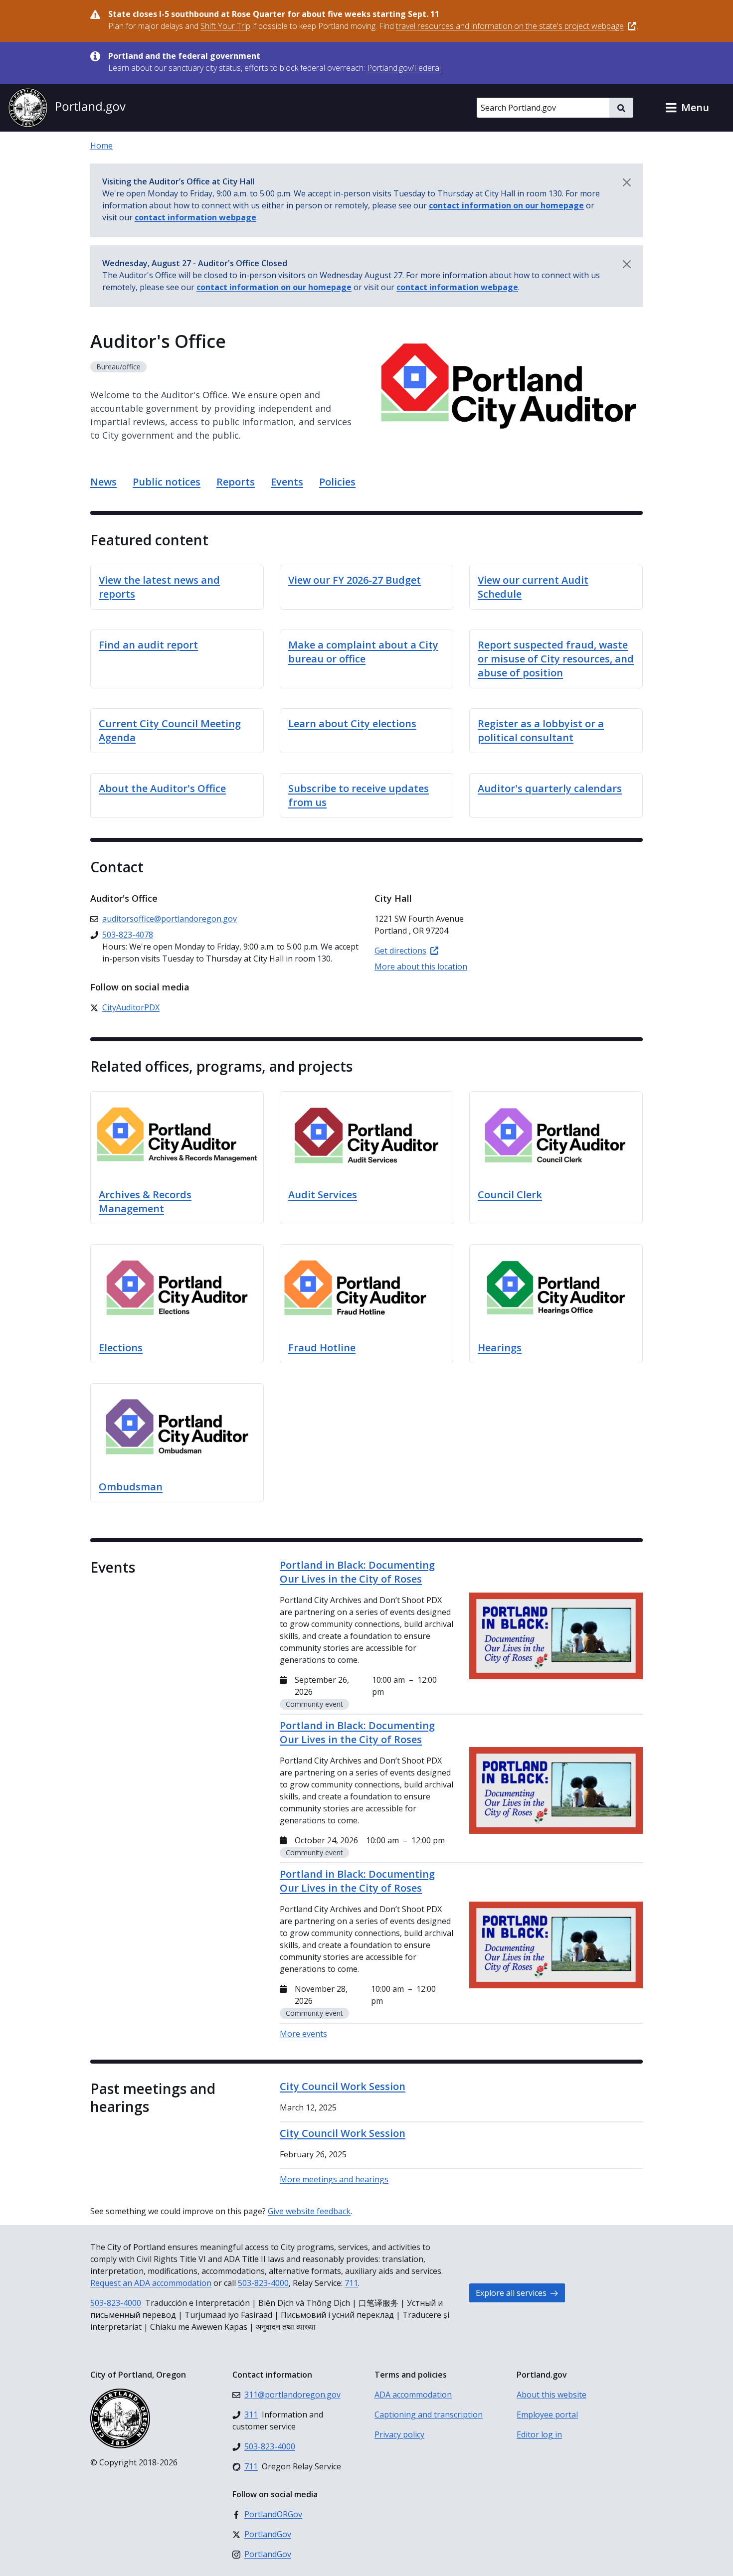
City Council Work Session (343, 2086)
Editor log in (539, 2434)
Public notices (167, 482)
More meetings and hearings (334, 2179)
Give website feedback (309, 2211)
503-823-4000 (263, 2283)
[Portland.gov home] (67, 108)
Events (287, 482)
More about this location (421, 966)
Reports (236, 482)
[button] (687, 108)
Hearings (500, 1348)
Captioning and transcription (429, 2415)
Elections (121, 1348)
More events (303, 2034)
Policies (337, 482)
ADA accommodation (413, 2395)
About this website (551, 2395)
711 (351, 2283)
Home (101, 146)
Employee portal (547, 2415)
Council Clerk (510, 1195)
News (103, 482)
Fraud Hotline (322, 1348)
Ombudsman (131, 1487)
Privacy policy (399, 2434)
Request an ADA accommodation (151, 2283)
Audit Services (323, 1195)
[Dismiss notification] (627, 182)
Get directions (400, 951)
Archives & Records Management (145, 1202)
